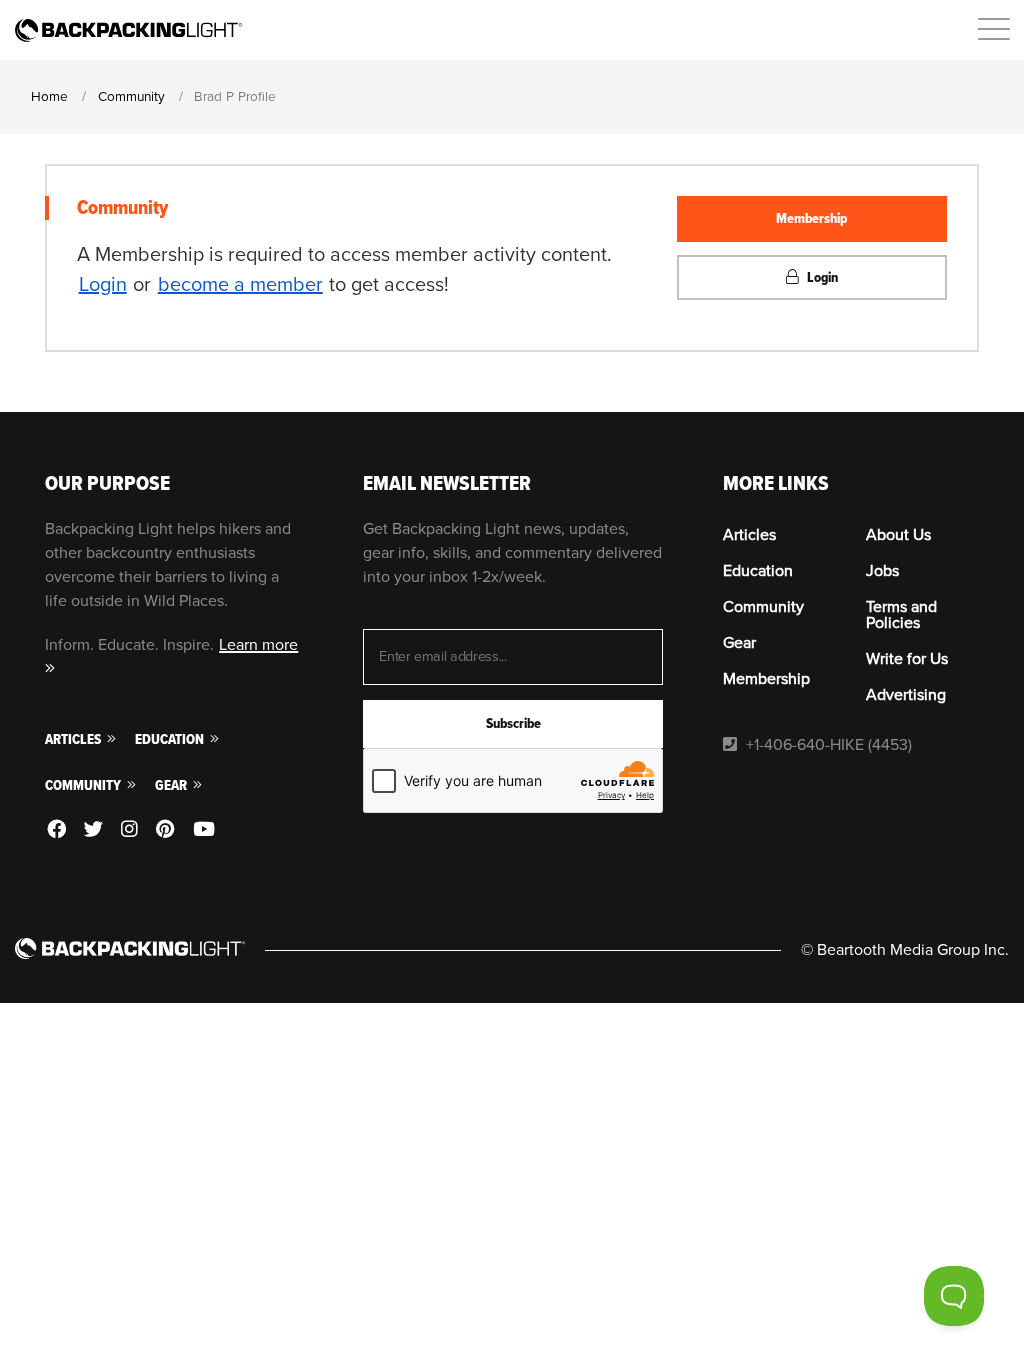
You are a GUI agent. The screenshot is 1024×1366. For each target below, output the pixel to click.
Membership (811, 218)
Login (103, 285)
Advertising (906, 695)
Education (171, 739)
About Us (898, 535)
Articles (74, 739)
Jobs (882, 571)
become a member (240, 285)
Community (84, 785)
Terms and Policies (901, 615)
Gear (172, 785)
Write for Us (907, 659)
